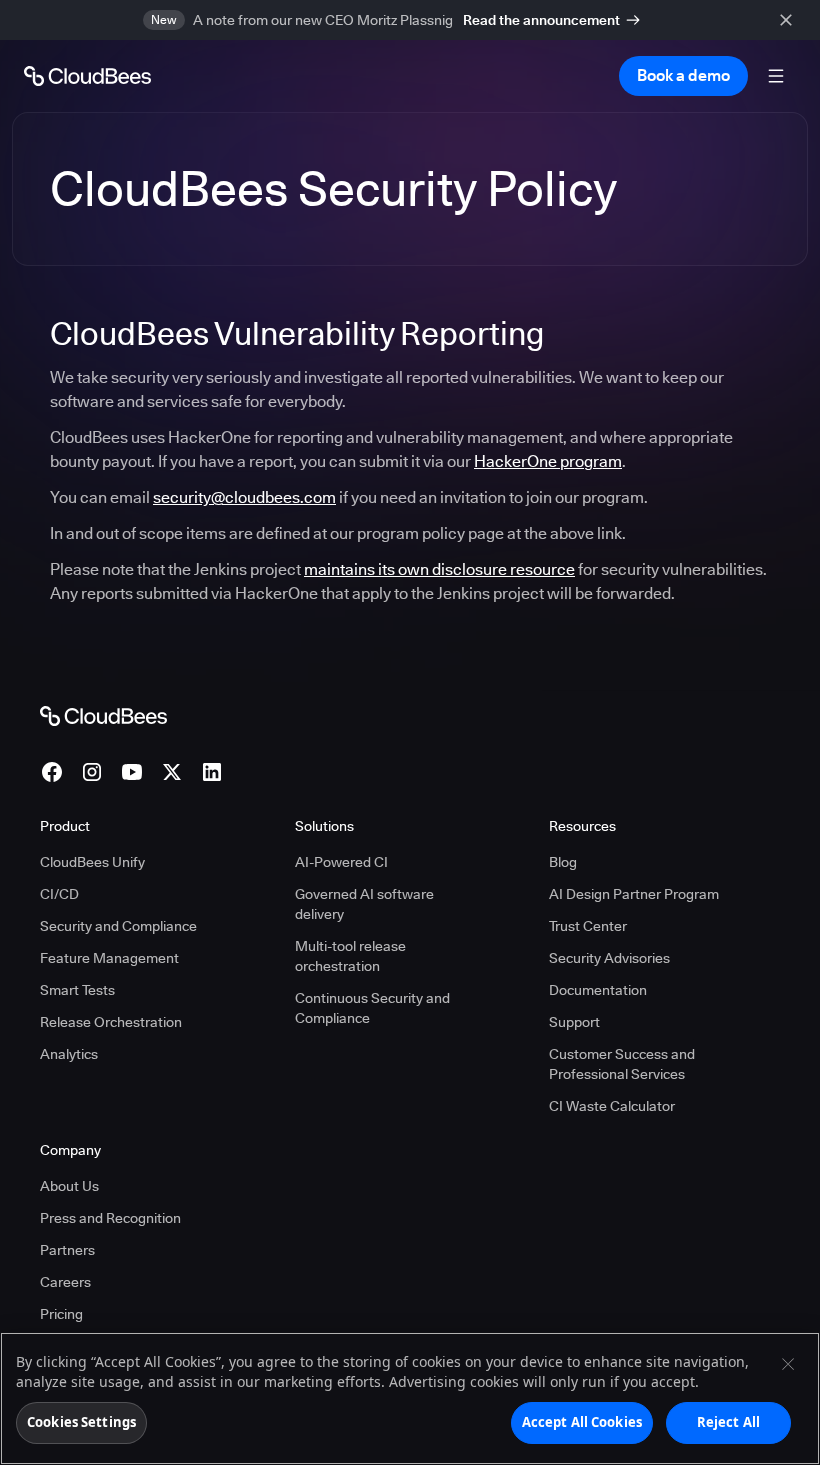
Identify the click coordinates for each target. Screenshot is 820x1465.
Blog (563, 862)
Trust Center (588, 926)
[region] (410, 1398)
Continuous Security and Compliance (372, 1008)
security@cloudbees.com (244, 497)
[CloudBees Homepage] (103, 715)
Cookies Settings (81, 1422)
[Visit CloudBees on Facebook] (52, 772)
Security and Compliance (118, 926)
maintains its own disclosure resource (439, 569)
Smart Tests (77, 990)
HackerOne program (548, 461)
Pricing (61, 1314)
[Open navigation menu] (776, 76)
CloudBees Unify (92, 862)
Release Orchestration (111, 1022)
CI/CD (59, 894)
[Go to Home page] (87, 76)
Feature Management (109, 958)
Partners (67, 1250)
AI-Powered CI (341, 862)
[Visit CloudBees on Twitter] (172, 772)
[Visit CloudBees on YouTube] (132, 772)
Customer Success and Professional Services (622, 1064)
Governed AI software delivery (364, 904)
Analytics (69, 1054)
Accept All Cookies (582, 1422)
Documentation (598, 990)
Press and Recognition (110, 1218)
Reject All (728, 1422)
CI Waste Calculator (612, 1106)
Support (574, 1022)
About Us (69, 1186)
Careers (65, 1282)
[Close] (788, 1364)
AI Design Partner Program (634, 894)
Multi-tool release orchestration (350, 956)
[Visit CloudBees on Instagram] (92, 772)
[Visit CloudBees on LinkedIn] (212, 772)
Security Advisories (609, 958)
